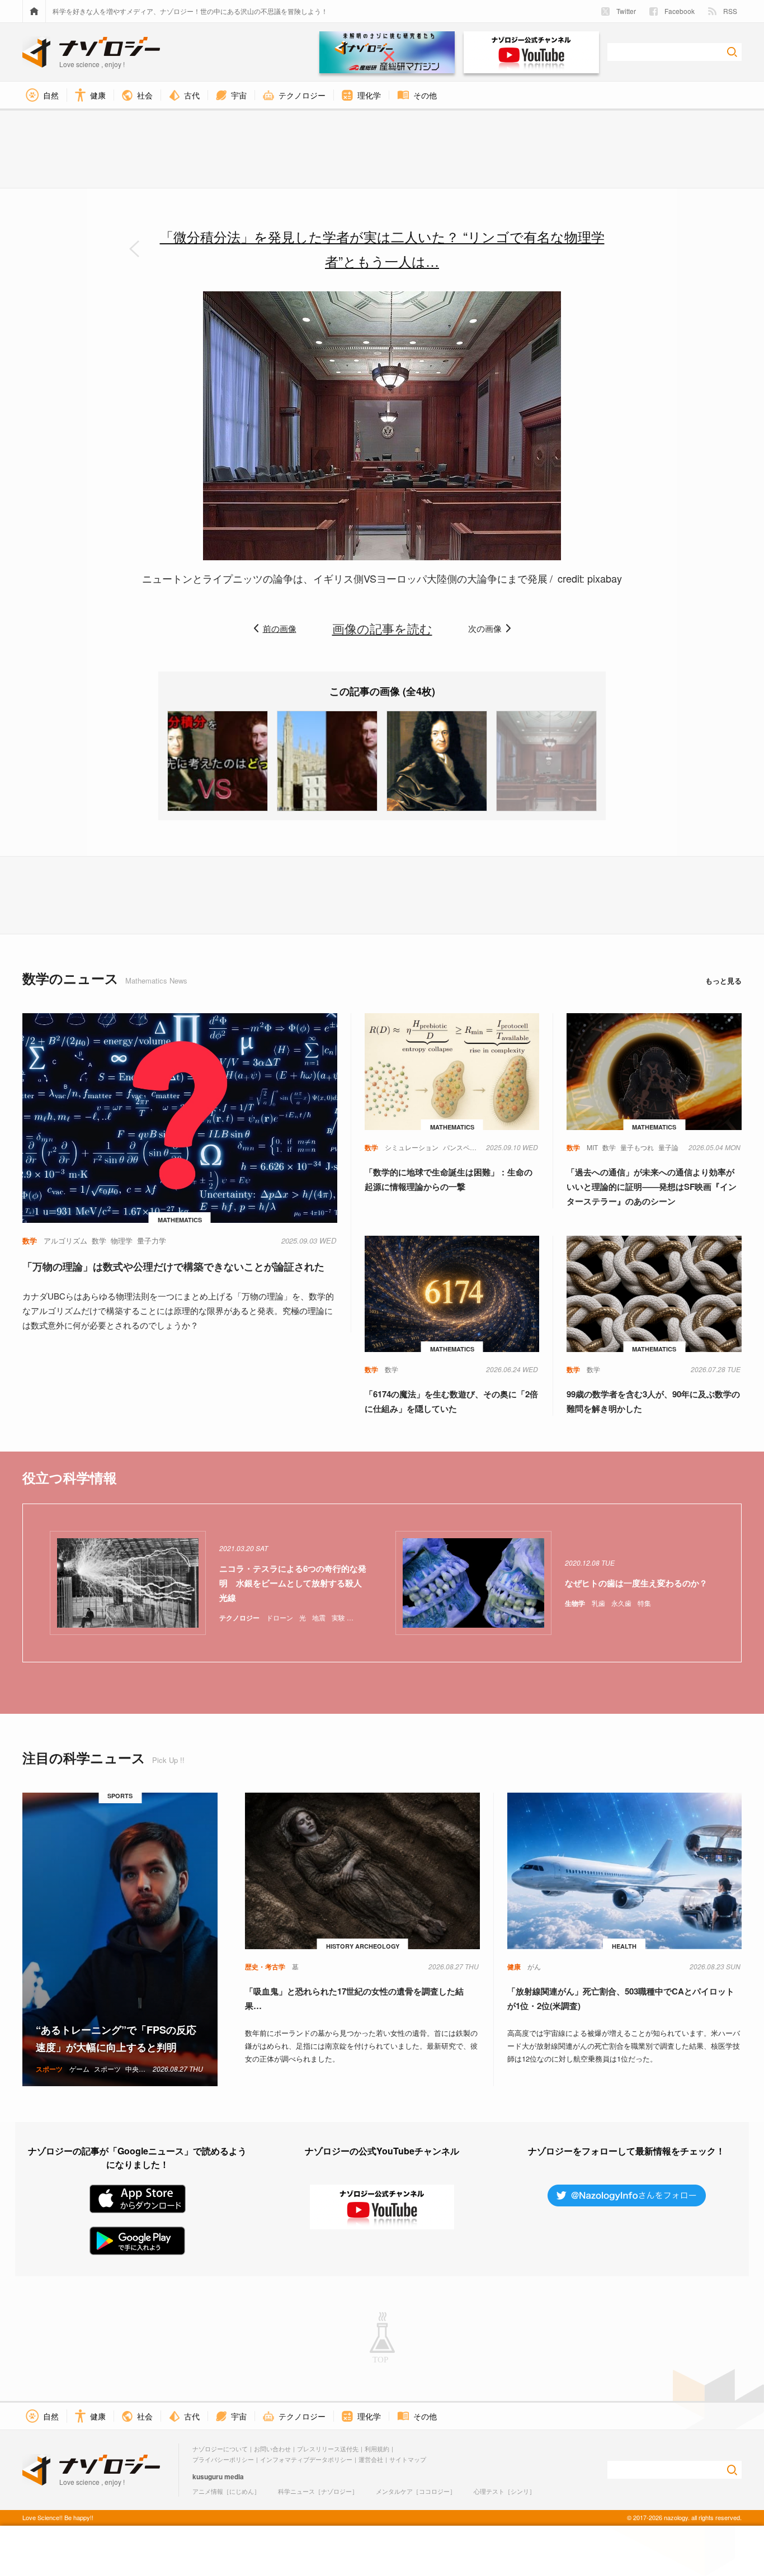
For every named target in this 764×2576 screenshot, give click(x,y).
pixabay (605, 578)
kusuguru (207, 2476)
